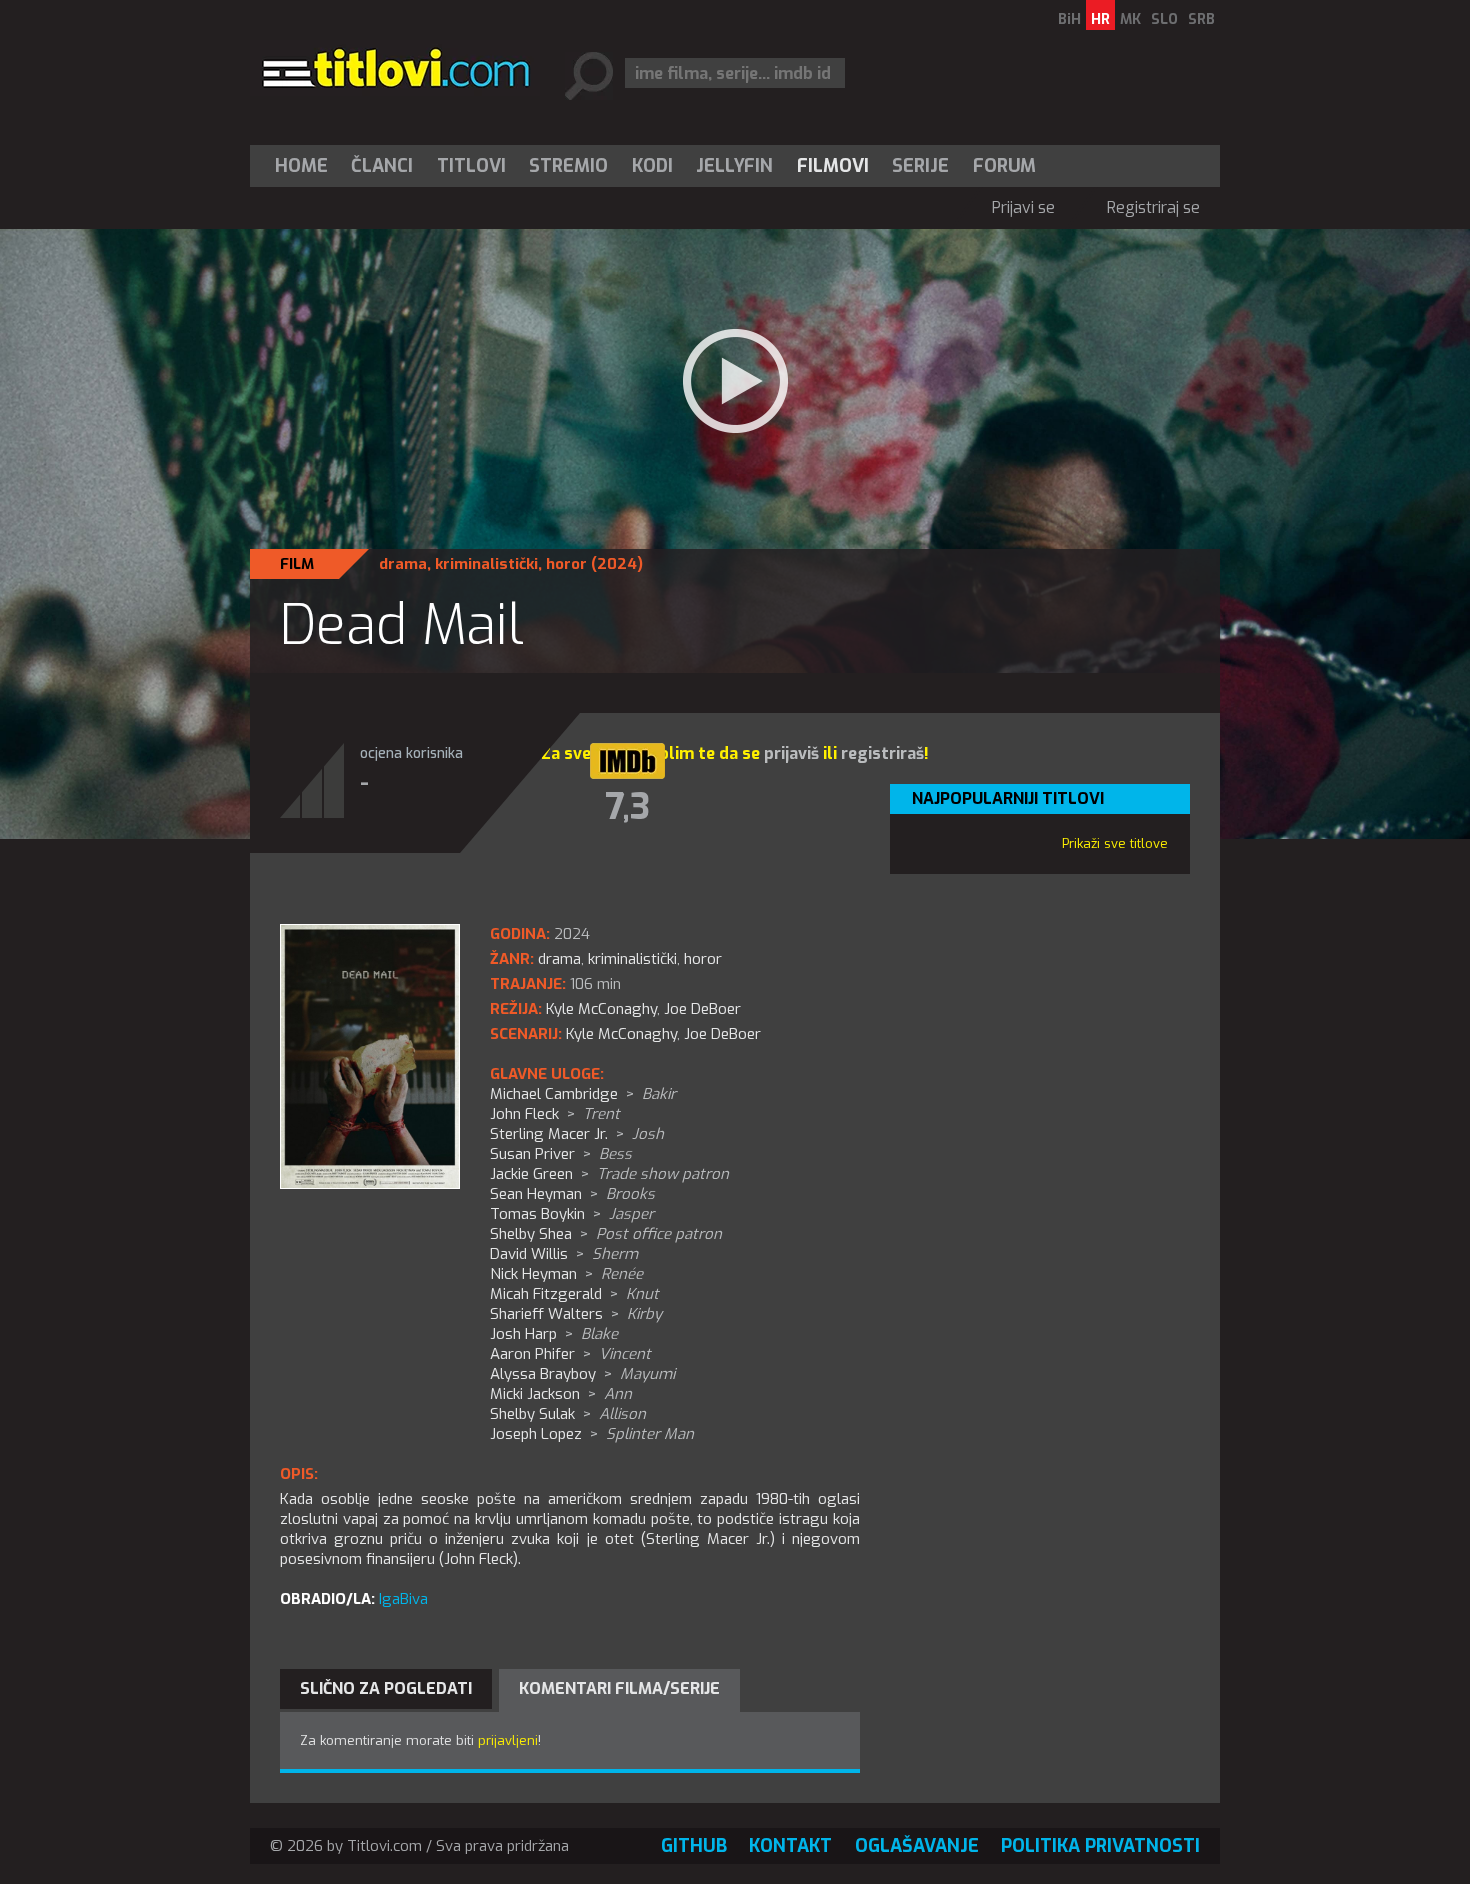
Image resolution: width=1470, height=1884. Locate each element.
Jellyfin (734, 166)
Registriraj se (1153, 207)
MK (1130, 19)
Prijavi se (1023, 207)
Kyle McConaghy (621, 1034)
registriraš (882, 753)
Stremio (568, 166)
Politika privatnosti (1100, 1846)
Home (301, 166)
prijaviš (791, 753)
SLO (1164, 19)
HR (1100, 19)
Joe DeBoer (722, 1034)
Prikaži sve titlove (1115, 843)
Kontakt (790, 1846)
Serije (920, 166)
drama (403, 564)
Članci (382, 166)
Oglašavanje (917, 1846)
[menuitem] (306, 166)
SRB (1201, 19)
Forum (1004, 166)
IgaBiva (403, 1599)
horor (566, 564)
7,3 (627, 807)
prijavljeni (508, 1740)
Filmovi (833, 166)
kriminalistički (486, 564)
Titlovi (471, 166)
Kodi (652, 166)
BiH (1069, 19)
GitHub (694, 1846)
